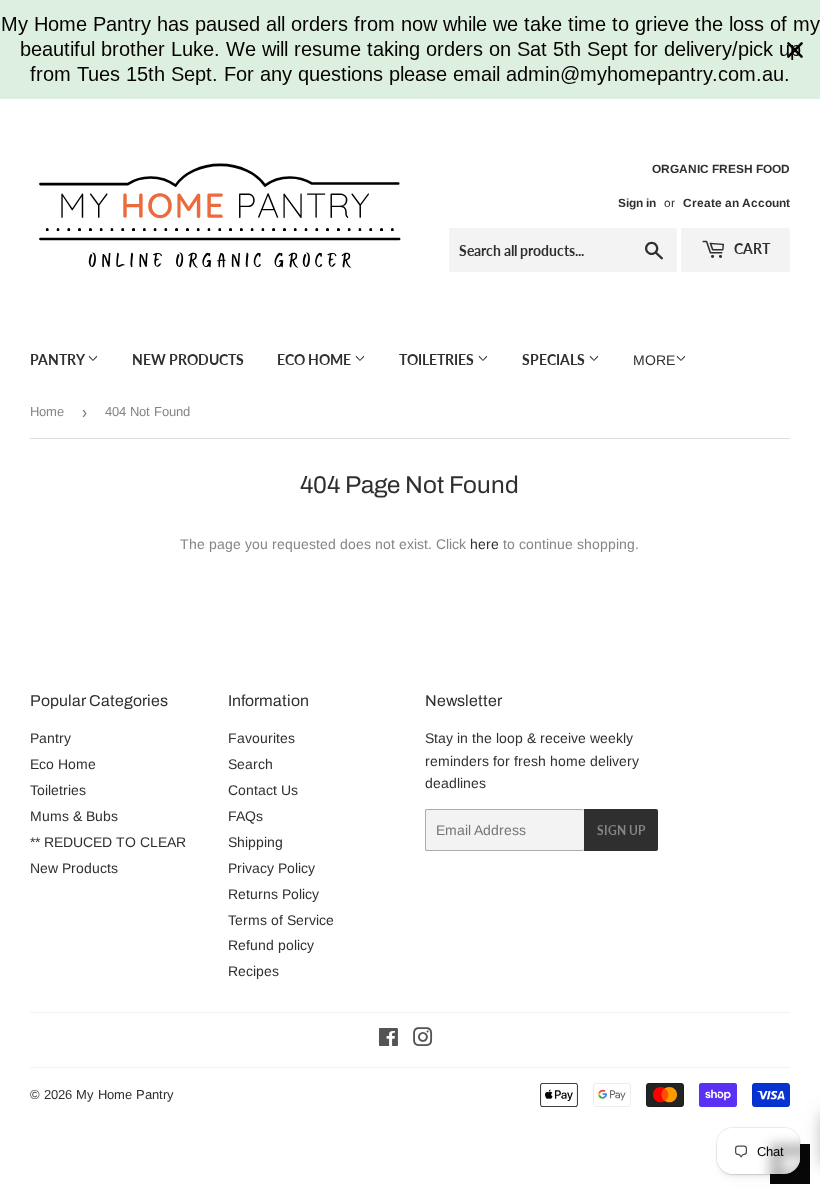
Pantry (58, 359)
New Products (188, 359)
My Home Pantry (125, 1094)
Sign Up (621, 830)
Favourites (261, 738)
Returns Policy (273, 894)
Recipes (253, 971)
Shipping (255, 842)
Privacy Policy (271, 868)
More (654, 360)
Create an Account (736, 203)
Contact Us (263, 790)
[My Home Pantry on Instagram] (423, 1040)
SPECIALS (555, 359)
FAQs (245, 816)
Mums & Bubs (74, 816)
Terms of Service (281, 920)
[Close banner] (795, 50)
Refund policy (271, 945)
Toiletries (438, 359)
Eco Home (315, 359)
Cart (750, 248)
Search (250, 764)
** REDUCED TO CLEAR (108, 842)
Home (47, 411)
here (484, 544)
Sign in (637, 203)
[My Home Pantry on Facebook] (388, 1040)
